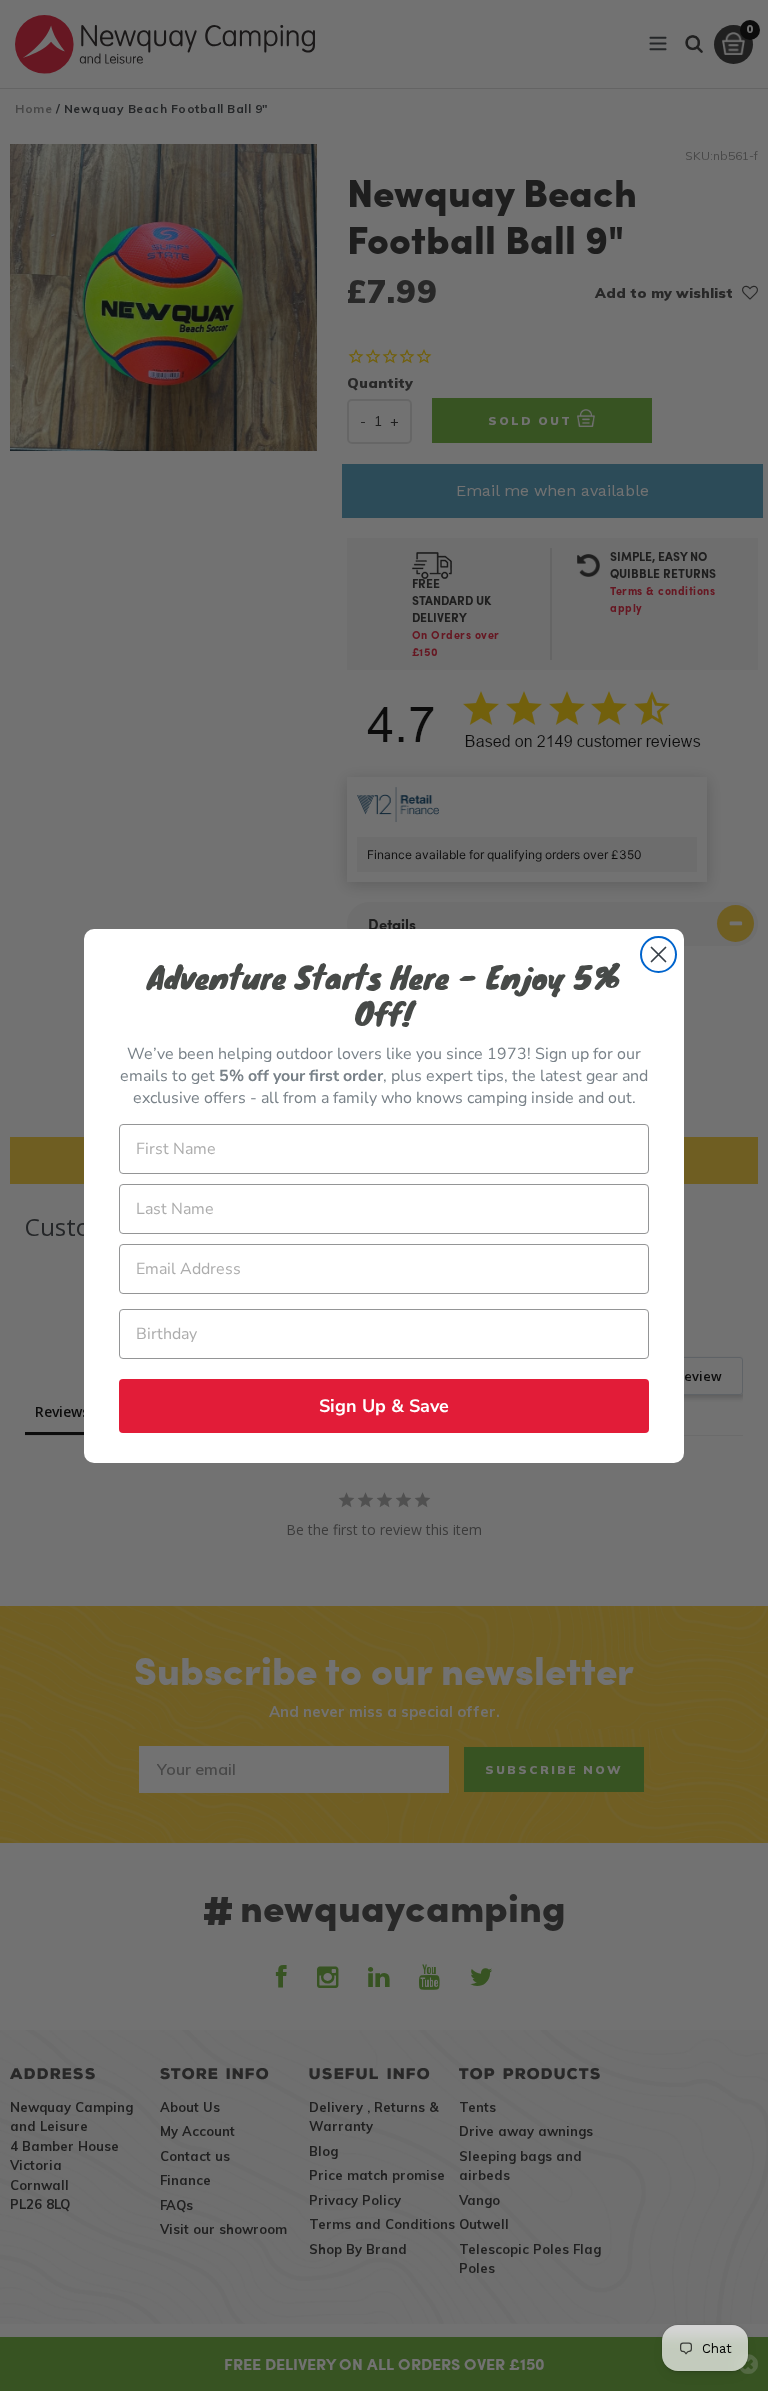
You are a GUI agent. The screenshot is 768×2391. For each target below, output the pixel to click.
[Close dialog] (658, 954)
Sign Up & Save (384, 1406)
